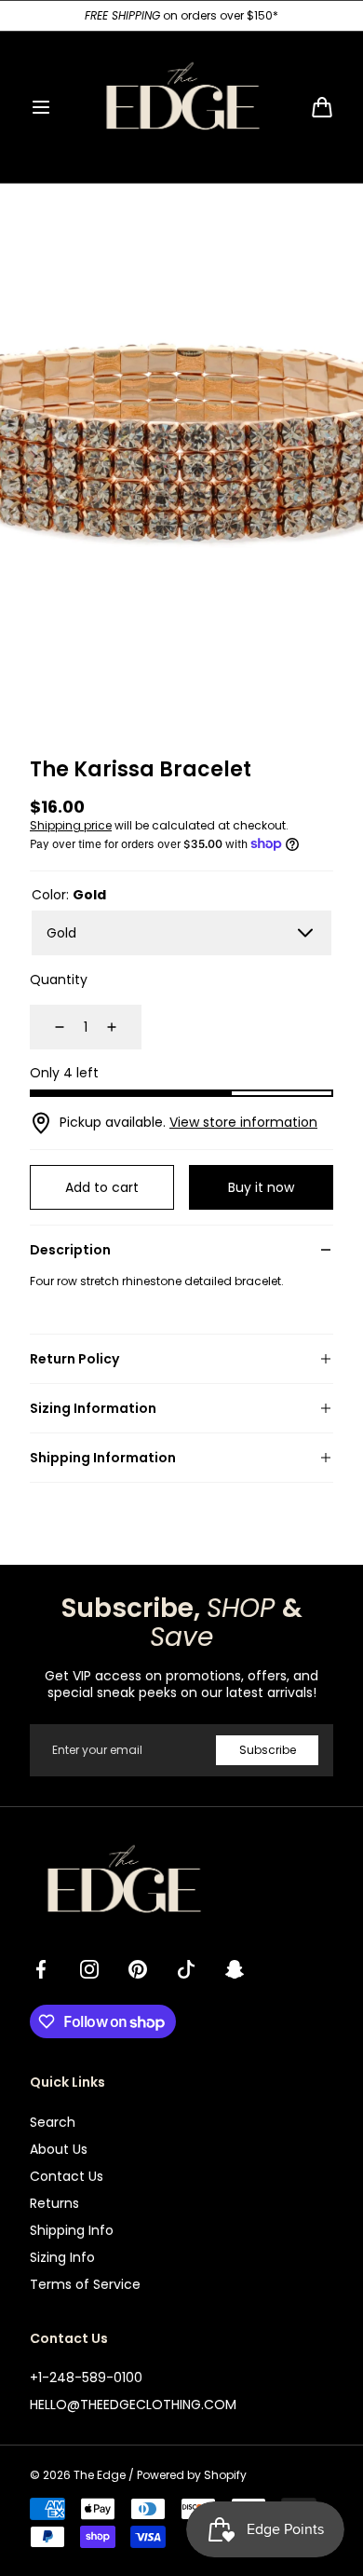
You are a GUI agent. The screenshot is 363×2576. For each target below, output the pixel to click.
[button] (41, 107)
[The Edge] (181, 107)
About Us (59, 2149)
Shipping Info (72, 2230)
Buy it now (261, 1187)
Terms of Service (85, 2284)
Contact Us (67, 2176)
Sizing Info (62, 2257)
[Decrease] (48, 1027)
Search (53, 2122)
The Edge (100, 2475)
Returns (54, 2203)
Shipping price (71, 825)
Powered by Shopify (192, 2475)
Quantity (59, 980)
